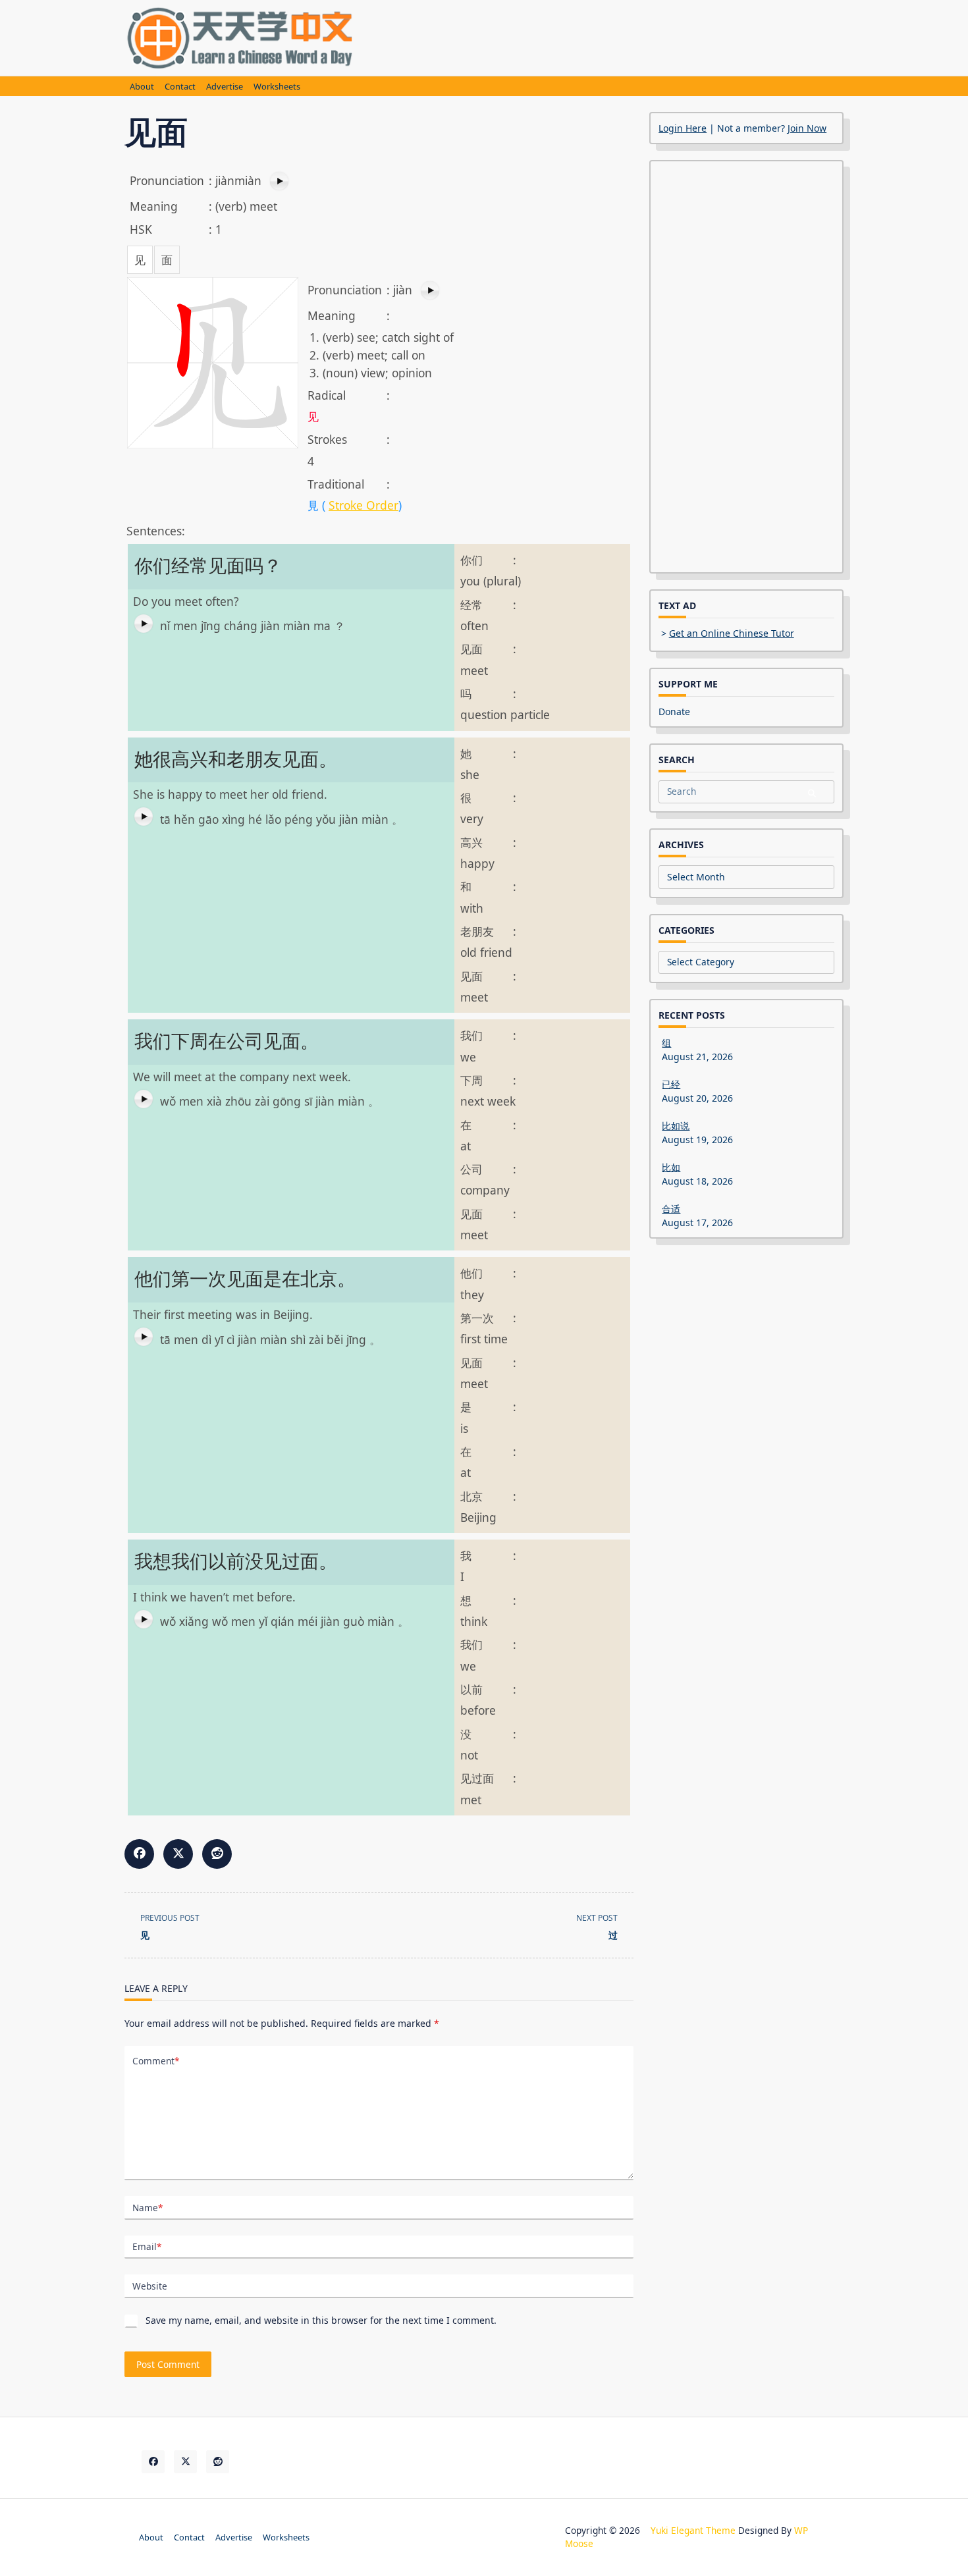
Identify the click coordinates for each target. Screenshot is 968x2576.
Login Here (683, 128)
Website (150, 2286)
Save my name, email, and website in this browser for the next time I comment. (321, 2320)
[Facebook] (153, 2462)
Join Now (807, 128)
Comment (156, 2061)
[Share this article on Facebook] (139, 1854)
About (142, 87)
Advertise (225, 87)
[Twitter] (185, 2462)
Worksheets (277, 87)
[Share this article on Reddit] (217, 1854)
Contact (180, 87)
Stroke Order (363, 505)
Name (148, 2208)
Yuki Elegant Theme (693, 2530)
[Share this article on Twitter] (178, 1854)
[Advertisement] (604, 36)
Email (147, 2246)
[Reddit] (218, 2462)
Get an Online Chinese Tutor (732, 633)
